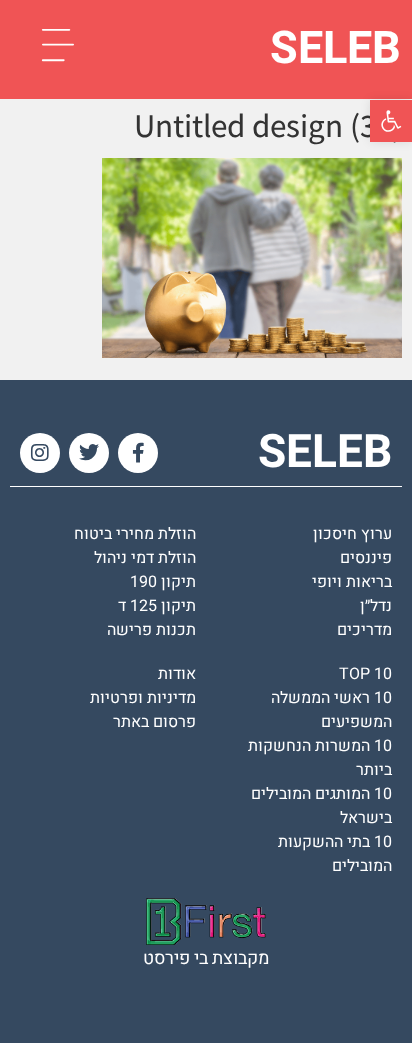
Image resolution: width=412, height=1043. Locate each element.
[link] (391, 121)
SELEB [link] (335, 49)
